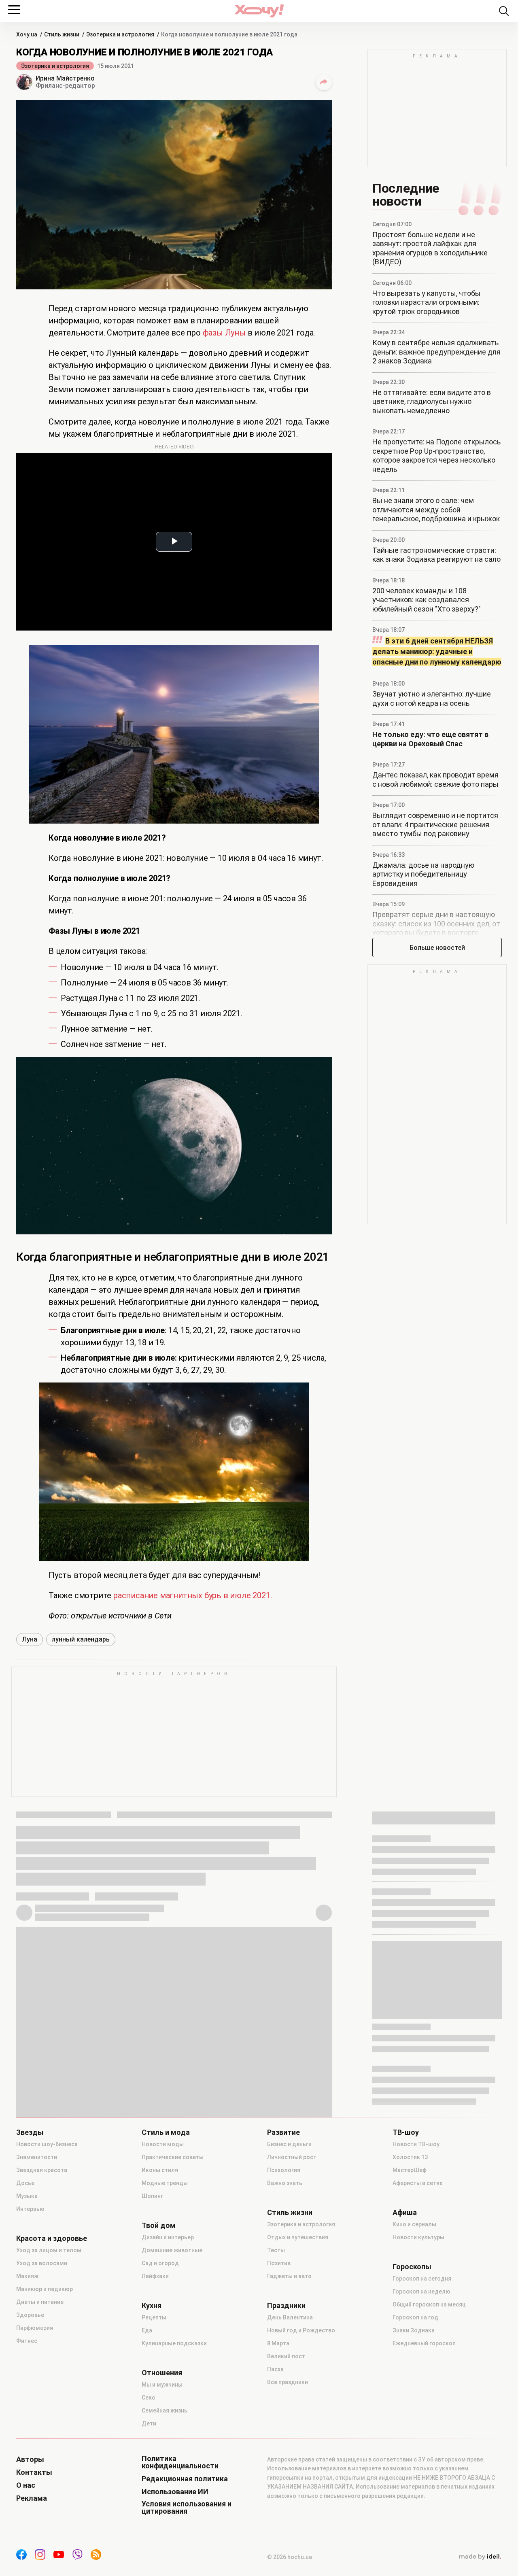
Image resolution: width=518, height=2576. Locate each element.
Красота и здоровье (52, 2238)
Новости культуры (418, 2237)
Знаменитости (37, 2157)
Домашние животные (172, 2250)
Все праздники (288, 2382)
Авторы (30, 2459)
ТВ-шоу (406, 2132)
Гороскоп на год (415, 2317)
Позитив (279, 2263)
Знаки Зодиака (414, 2330)
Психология (284, 2170)
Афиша (405, 2213)
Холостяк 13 (410, 2157)
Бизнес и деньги (289, 2144)
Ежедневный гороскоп (424, 2343)
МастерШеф (410, 2170)
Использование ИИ (175, 2492)
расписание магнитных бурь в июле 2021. (192, 1595)
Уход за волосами (42, 2263)
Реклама (32, 2498)
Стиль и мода (166, 2132)
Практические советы (173, 2157)
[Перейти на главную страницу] (259, 11)
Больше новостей (437, 948)
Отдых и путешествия (298, 2237)
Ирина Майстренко (65, 78)
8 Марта (278, 2343)
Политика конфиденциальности (180, 2462)
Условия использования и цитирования (187, 2508)
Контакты (34, 2472)
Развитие (283, 2132)
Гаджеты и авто (289, 2276)
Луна (30, 1639)
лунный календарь (81, 1639)
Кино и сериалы (414, 2224)
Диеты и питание (40, 2302)
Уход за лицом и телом (49, 2250)
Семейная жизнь (165, 2410)
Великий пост (286, 2356)
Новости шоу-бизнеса (47, 2144)
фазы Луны (224, 333)
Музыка (27, 2196)
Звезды (30, 2132)
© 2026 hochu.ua (290, 2557)
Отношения (162, 2373)
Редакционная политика (185, 2479)
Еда (147, 2330)
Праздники (286, 2306)
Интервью (30, 2209)
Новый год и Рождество (301, 2330)
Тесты (276, 2250)
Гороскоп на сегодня (422, 2279)
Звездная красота (42, 2170)
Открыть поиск (504, 11)
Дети (149, 2423)
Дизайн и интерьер (168, 2237)
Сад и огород (160, 2263)
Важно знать (285, 2183)
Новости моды (163, 2144)
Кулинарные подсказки (174, 2343)
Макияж (27, 2276)
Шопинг (152, 2196)
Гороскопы (412, 2267)
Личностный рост (292, 2157)
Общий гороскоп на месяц (429, 2304)
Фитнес (27, 2341)
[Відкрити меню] (14, 10)
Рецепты (154, 2317)
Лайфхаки (155, 2276)
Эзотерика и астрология (55, 66)
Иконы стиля (160, 2170)
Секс (148, 2398)
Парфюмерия (35, 2328)
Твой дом (159, 2226)
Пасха (275, 2369)
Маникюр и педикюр (45, 2289)
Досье (25, 2183)
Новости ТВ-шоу (416, 2144)
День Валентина (290, 2317)
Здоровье (30, 2315)
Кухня (152, 2306)
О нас (26, 2485)
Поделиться (324, 82)
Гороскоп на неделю (421, 2291)
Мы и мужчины (162, 2385)
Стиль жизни (290, 2213)
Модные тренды (165, 2183)
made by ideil (480, 2557)
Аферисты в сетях (417, 2183)
